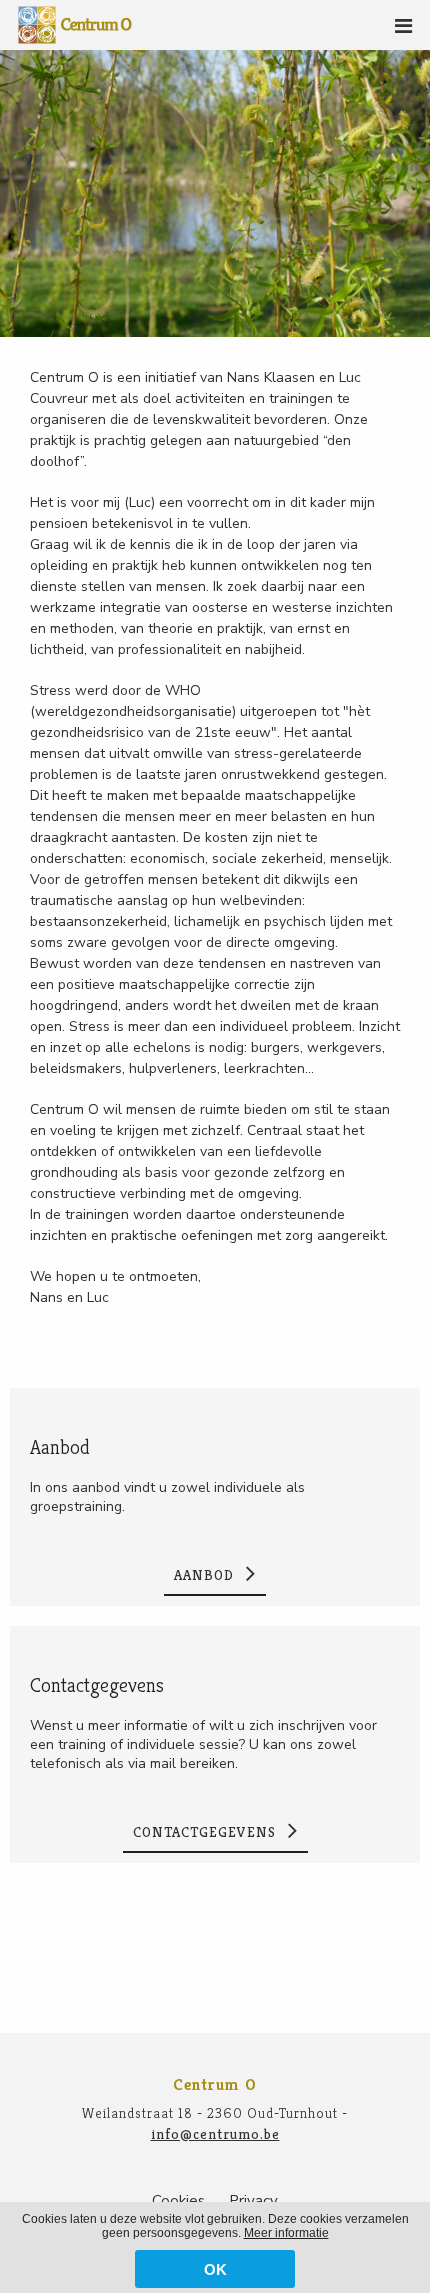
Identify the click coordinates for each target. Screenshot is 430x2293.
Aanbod (60, 1447)
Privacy (253, 2201)
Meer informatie (286, 2233)
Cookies (178, 2201)
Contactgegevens (97, 1685)
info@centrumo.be (215, 2134)
